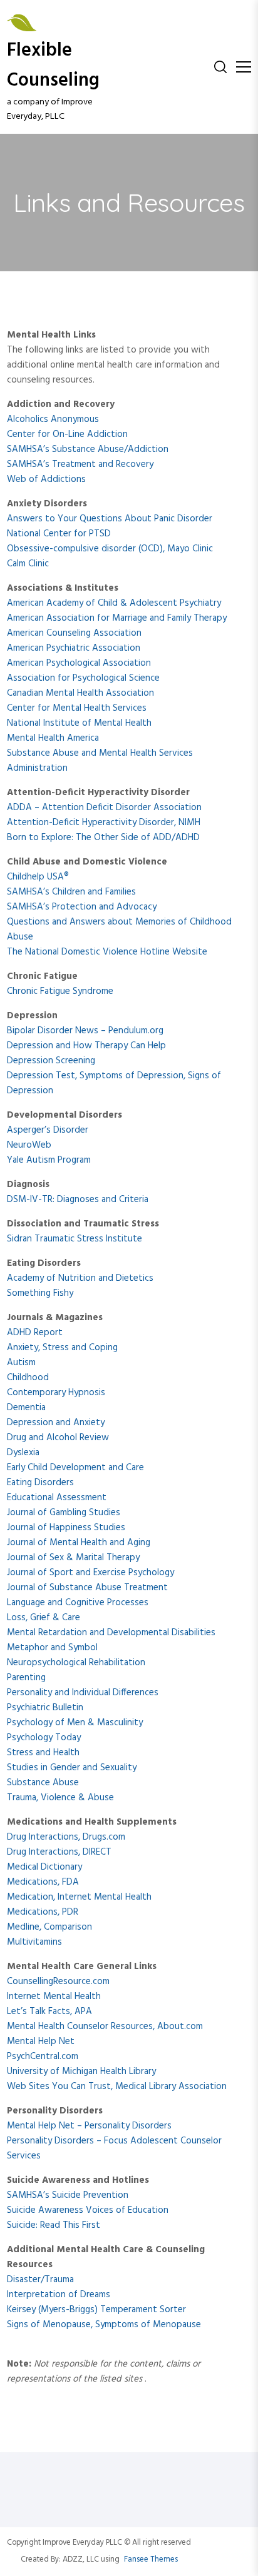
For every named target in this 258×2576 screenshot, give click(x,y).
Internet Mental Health (54, 1997)
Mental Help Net (41, 2042)
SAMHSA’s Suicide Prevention (68, 2195)
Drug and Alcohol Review (58, 1438)
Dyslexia (23, 1453)
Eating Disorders (40, 1483)
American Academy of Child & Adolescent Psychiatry (114, 603)
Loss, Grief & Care (44, 1618)
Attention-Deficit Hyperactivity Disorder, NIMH (104, 823)
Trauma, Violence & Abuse (60, 1798)
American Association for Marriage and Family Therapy (117, 618)
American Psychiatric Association (74, 648)
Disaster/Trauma (40, 2280)
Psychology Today (44, 1738)
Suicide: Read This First (54, 2225)
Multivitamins (34, 1942)
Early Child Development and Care (75, 1468)
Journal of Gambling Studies (64, 1513)
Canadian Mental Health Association (80, 693)
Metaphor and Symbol (52, 1648)
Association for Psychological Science (83, 678)
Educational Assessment (57, 1498)
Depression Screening (51, 1061)
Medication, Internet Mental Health (79, 1897)
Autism (21, 1363)
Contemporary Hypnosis (56, 1393)
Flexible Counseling (53, 66)
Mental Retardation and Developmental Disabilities (111, 1633)
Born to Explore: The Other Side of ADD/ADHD (103, 838)
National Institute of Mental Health (79, 723)
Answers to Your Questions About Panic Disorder (110, 519)
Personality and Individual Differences (83, 1693)
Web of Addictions (46, 479)
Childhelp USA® (38, 877)
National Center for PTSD (59, 534)
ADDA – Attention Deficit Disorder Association (104, 808)
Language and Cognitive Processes (78, 1603)
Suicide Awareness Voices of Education (88, 2210)
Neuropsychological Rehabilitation (76, 1663)
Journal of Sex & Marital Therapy (73, 1558)
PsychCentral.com (43, 2057)
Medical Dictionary (44, 1867)
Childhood (28, 1378)
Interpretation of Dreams (59, 2295)
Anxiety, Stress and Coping (62, 1348)
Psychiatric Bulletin (45, 1708)
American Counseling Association (74, 633)
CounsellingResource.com (58, 1982)
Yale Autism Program (49, 1160)
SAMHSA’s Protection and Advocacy (82, 907)
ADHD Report (35, 1333)
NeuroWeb (29, 1145)
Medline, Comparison (49, 1927)
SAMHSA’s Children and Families (71, 892)
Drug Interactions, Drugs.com (66, 1837)
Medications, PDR (43, 1912)
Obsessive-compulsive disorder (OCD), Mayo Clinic (110, 549)
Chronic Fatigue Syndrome (60, 991)
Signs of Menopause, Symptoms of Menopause (104, 2325)
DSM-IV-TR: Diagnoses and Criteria (78, 1200)
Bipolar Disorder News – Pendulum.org (85, 1031)
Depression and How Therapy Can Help (86, 1046)
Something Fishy (40, 1293)
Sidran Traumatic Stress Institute (75, 1239)
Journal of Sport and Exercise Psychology (90, 1573)
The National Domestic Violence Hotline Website (107, 952)
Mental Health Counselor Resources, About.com (105, 2027)
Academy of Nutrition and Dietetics (80, 1278)
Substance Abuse (43, 1783)
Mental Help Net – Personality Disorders (89, 2126)
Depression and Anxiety (56, 1423)
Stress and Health (43, 1753)
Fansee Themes (151, 2560)
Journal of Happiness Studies (66, 1528)
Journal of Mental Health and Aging (79, 1543)
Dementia (26, 1408)
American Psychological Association (79, 663)
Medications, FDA (43, 1882)
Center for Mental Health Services (77, 708)
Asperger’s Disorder (48, 1130)
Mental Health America (53, 738)
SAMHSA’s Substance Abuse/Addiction (88, 449)
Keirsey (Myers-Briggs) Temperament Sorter (96, 2310)
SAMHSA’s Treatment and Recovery (80, 464)
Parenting (26, 1678)
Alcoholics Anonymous (53, 419)
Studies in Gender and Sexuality (72, 1768)
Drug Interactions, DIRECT (59, 1852)
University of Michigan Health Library (81, 2072)
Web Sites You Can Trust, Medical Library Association (117, 2087)
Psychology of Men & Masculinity (75, 1723)
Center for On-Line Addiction (67, 434)
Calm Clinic (28, 564)
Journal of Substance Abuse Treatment (87, 1588)
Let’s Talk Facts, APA (49, 2012)
